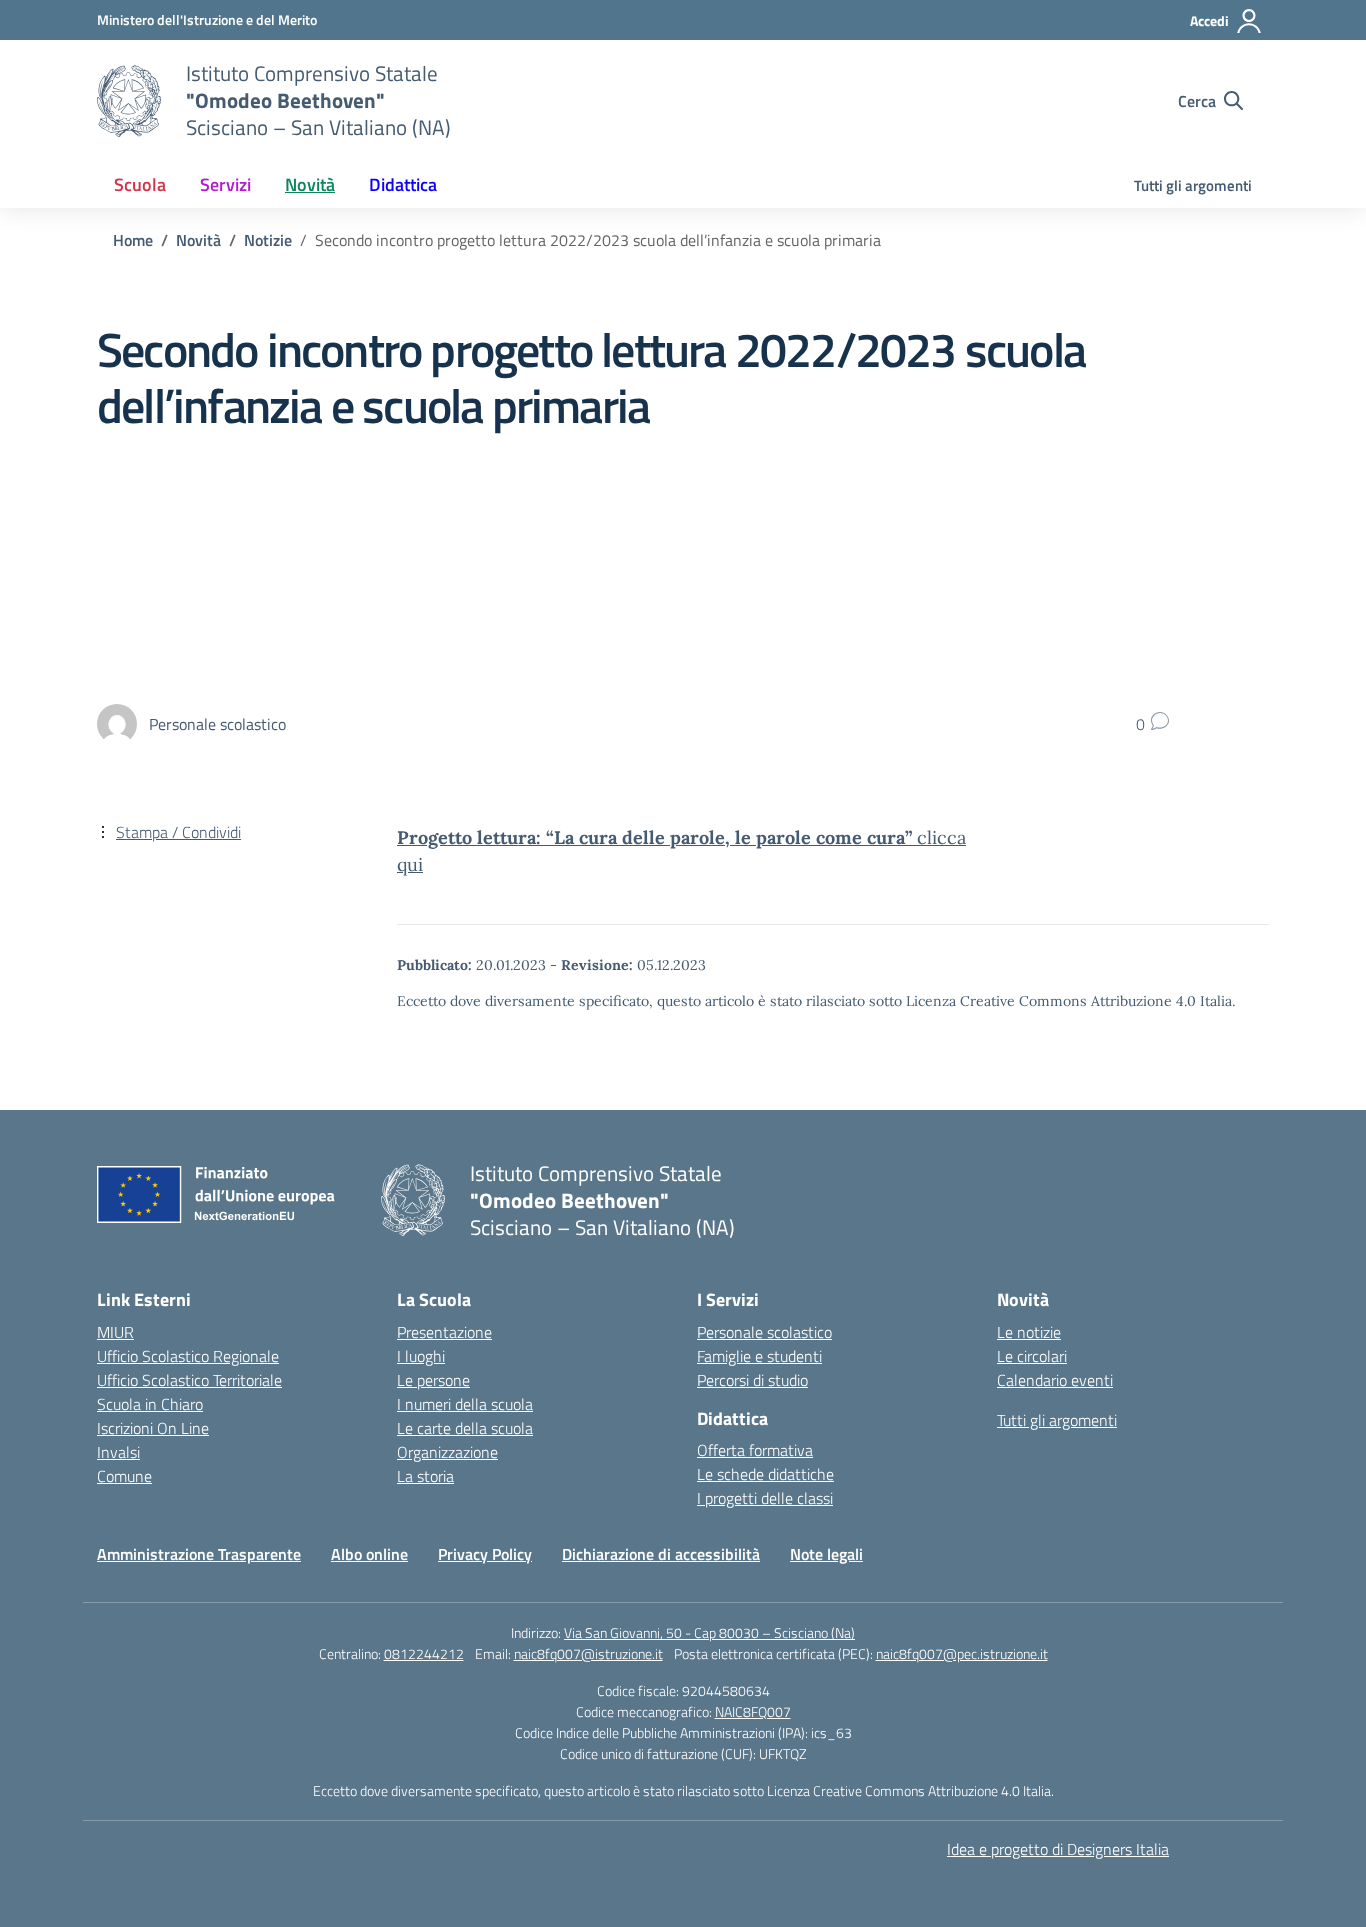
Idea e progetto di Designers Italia (1058, 1849)
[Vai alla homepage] (129, 101)
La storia (425, 1476)
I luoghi (421, 1356)
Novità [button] (310, 184)
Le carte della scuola (465, 1428)
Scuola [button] (140, 184)
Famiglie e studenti (759, 1356)
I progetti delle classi (765, 1498)
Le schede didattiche (765, 1474)
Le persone (433, 1380)
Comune (124, 1476)
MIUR (115, 1332)
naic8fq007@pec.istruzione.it (962, 1653)
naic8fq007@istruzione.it (588, 1653)
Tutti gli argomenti (1193, 185)
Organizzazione (447, 1452)
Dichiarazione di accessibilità (661, 1554)
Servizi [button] (225, 184)
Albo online (369, 1554)
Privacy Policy (485, 1554)
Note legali (826, 1554)
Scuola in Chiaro (150, 1404)
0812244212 (424, 1653)
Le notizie (1029, 1332)
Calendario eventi (1055, 1380)
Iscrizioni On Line (153, 1428)
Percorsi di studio (752, 1380)
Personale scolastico (764, 1332)
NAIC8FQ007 (753, 1711)
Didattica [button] (403, 184)
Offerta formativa (755, 1450)
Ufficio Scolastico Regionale (188, 1356)
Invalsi (118, 1452)
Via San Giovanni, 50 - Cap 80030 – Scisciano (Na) (709, 1632)
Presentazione (444, 1332)
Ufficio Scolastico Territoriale (189, 1380)
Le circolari (1032, 1356)
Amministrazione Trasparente (199, 1554)
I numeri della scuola (465, 1404)
